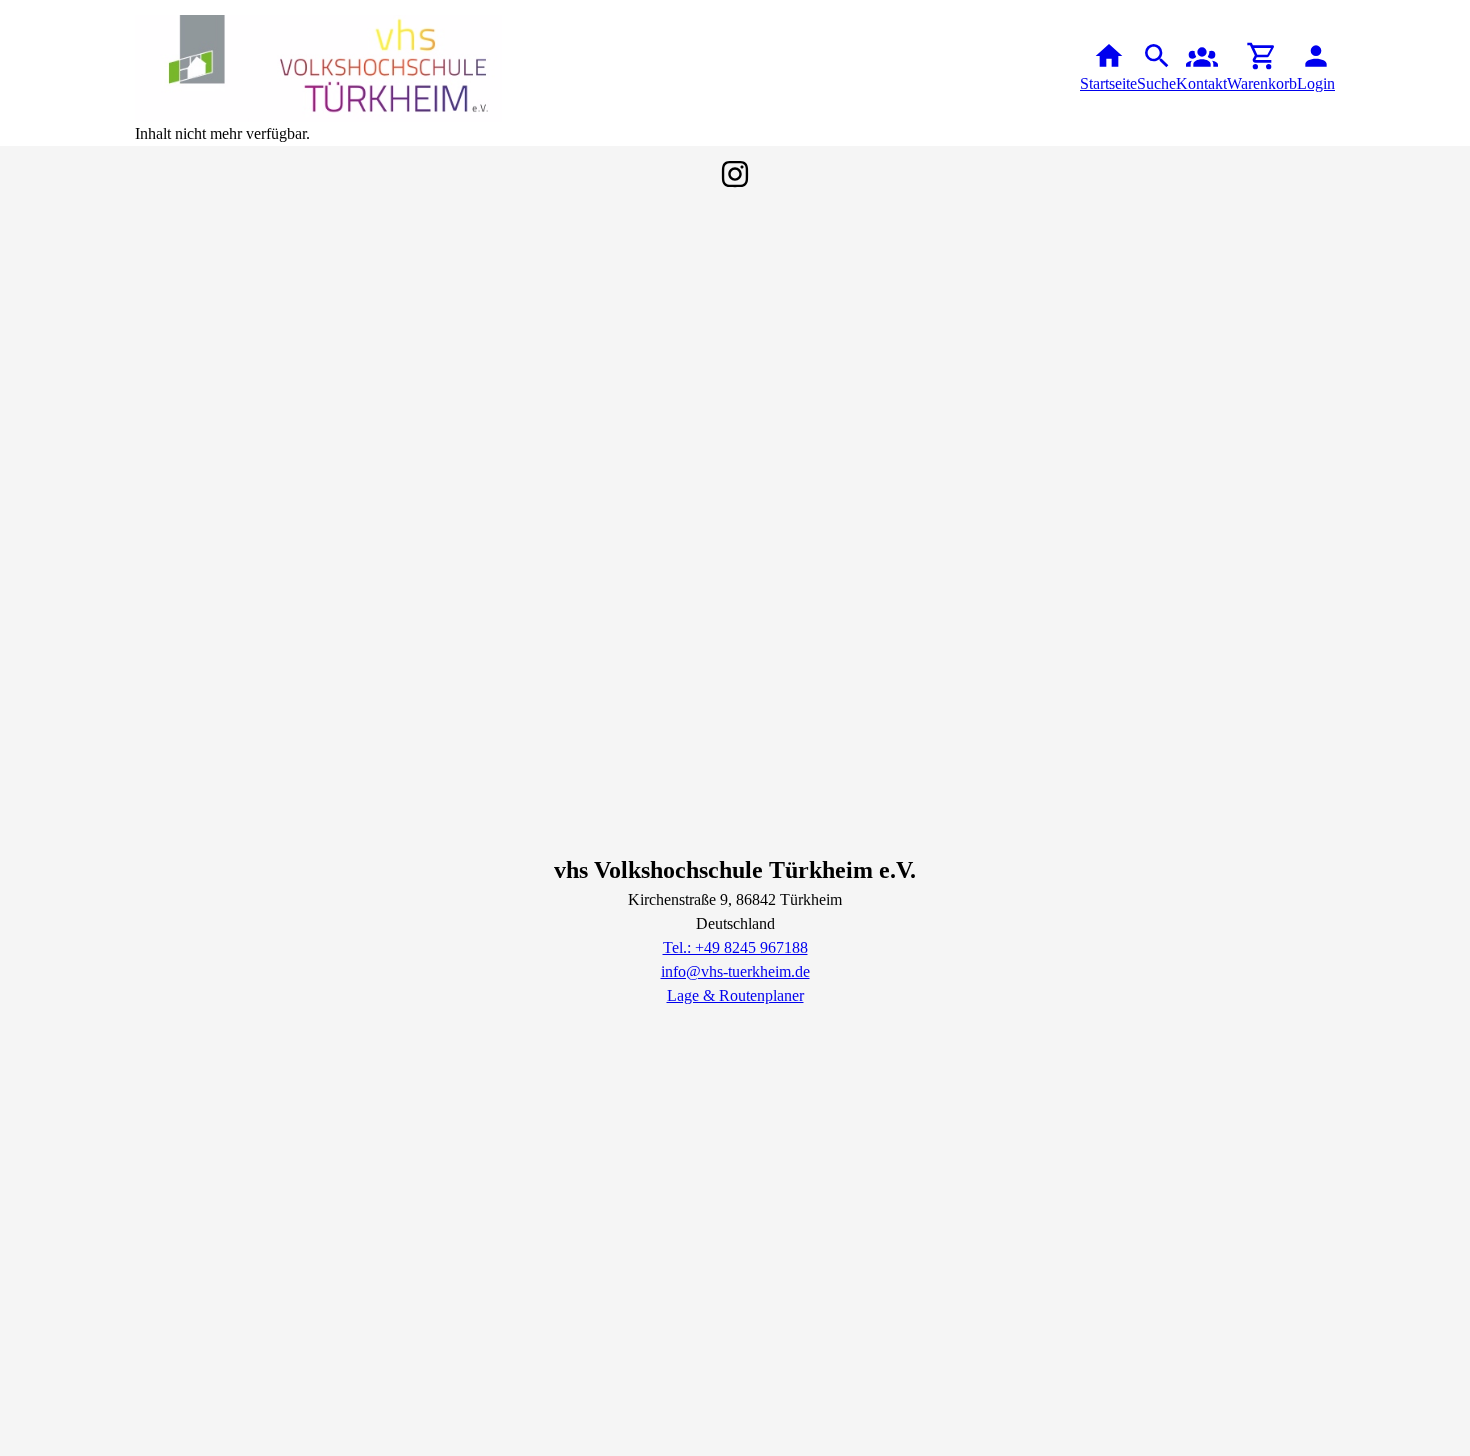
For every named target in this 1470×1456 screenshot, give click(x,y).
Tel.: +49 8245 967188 (735, 947)
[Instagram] (735, 174)
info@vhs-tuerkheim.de (735, 971)
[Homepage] (319, 68)
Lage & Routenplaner (735, 995)
